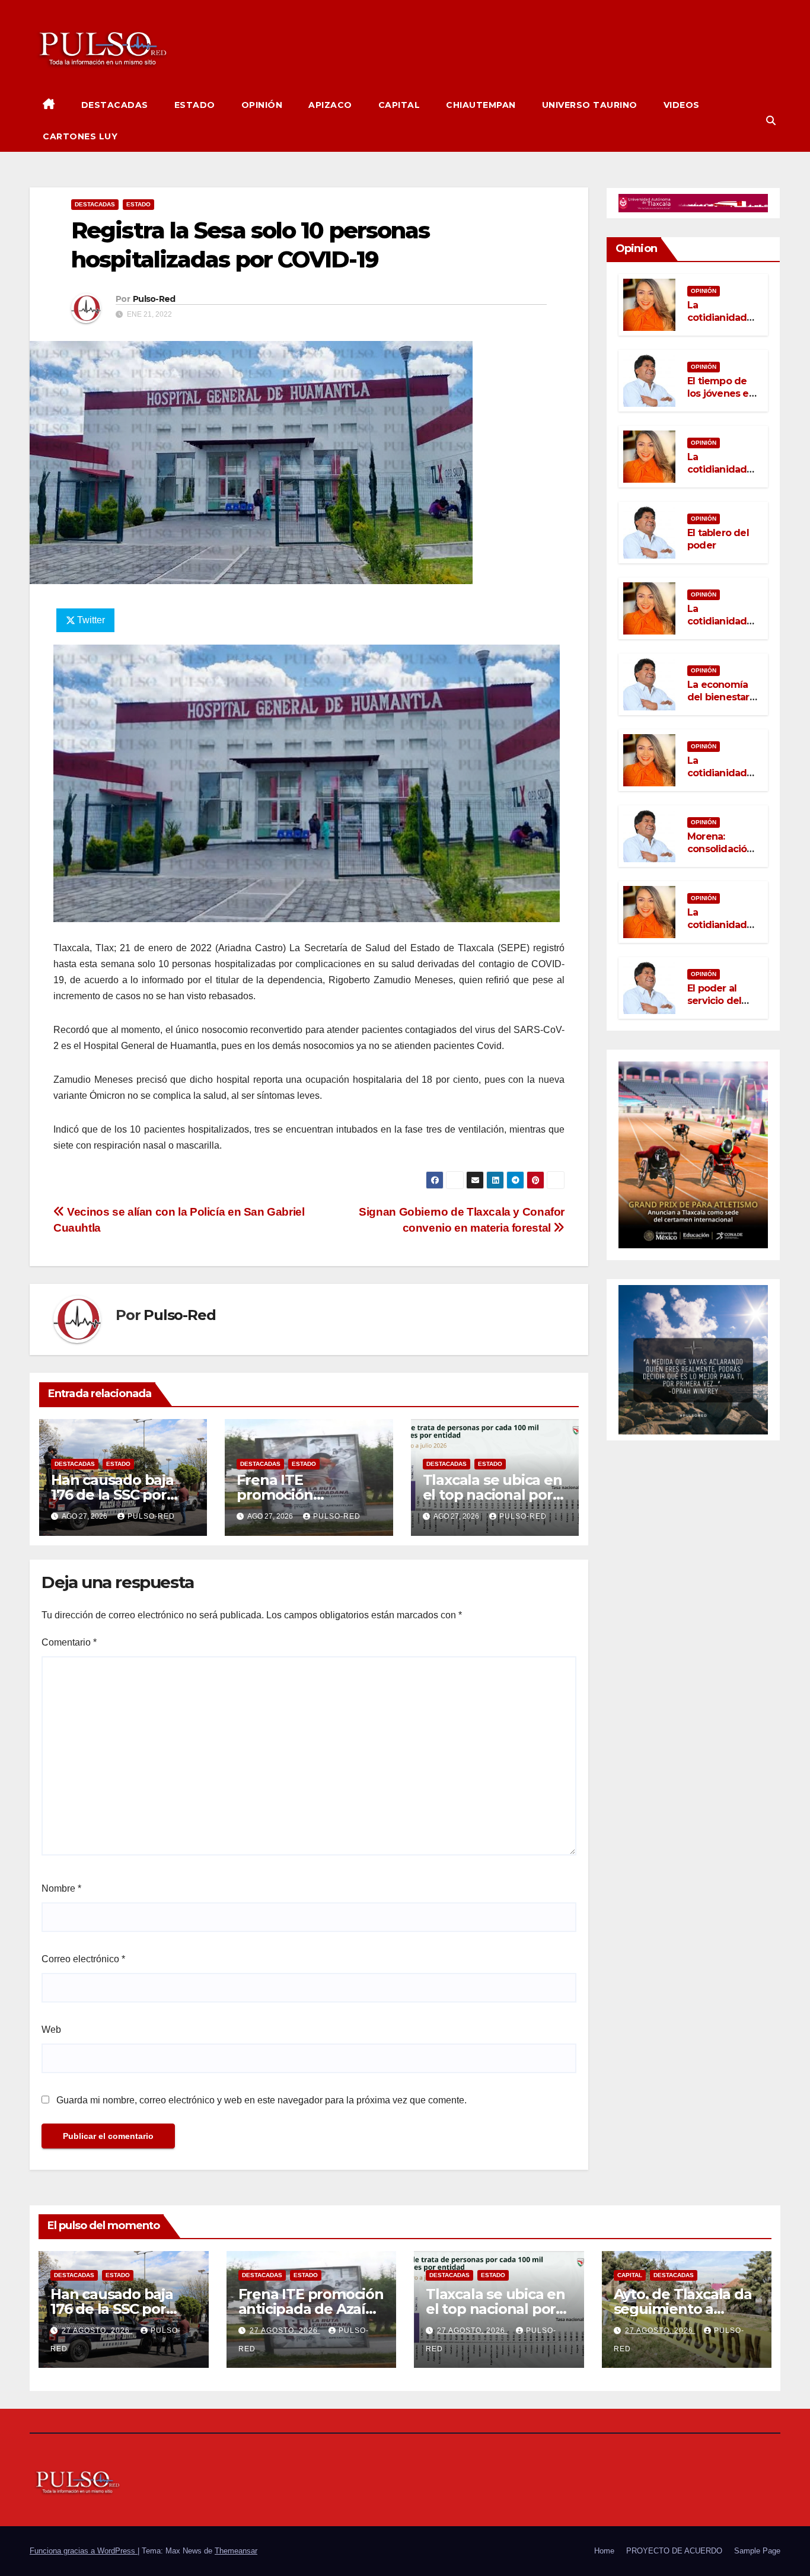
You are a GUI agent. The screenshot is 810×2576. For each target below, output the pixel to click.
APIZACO (330, 105)
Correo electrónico (83, 1959)
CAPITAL (399, 105)
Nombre (61, 1888)
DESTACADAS (115, 105)
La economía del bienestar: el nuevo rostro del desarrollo (723, 703)
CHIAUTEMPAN (481, 105)
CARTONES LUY (80, 136)
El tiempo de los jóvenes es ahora (720, 393)
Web (51, 2030)
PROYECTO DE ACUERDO (674, 2551)
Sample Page (757, 2551)
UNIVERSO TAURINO (590, 105)
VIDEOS (682, 105)
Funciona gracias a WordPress (84, 2551)
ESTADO (195, 105)
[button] (771, 121)
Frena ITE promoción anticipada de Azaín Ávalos (311, 2309)
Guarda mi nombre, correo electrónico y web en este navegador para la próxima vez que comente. (262, 2100)
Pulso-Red (154, 299)
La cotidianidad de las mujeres (722, 318)
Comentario (69, 1642)
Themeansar (236, 2551)
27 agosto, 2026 (97, 2330)
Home (604, 2551)
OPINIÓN (262, 105)
